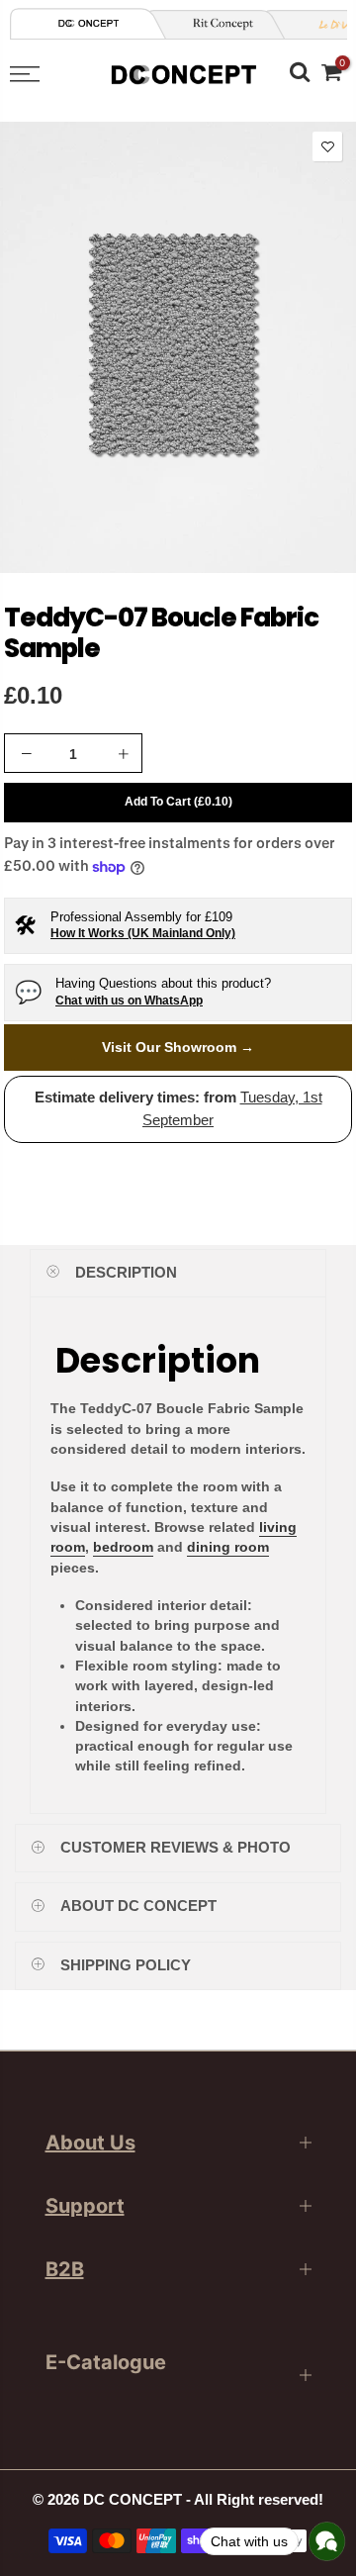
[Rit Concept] (216, 24)
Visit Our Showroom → (178, 1047)
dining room (228, 1547)
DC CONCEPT (133, 2500)
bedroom (123, 1547)
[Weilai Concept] (89, 23)
